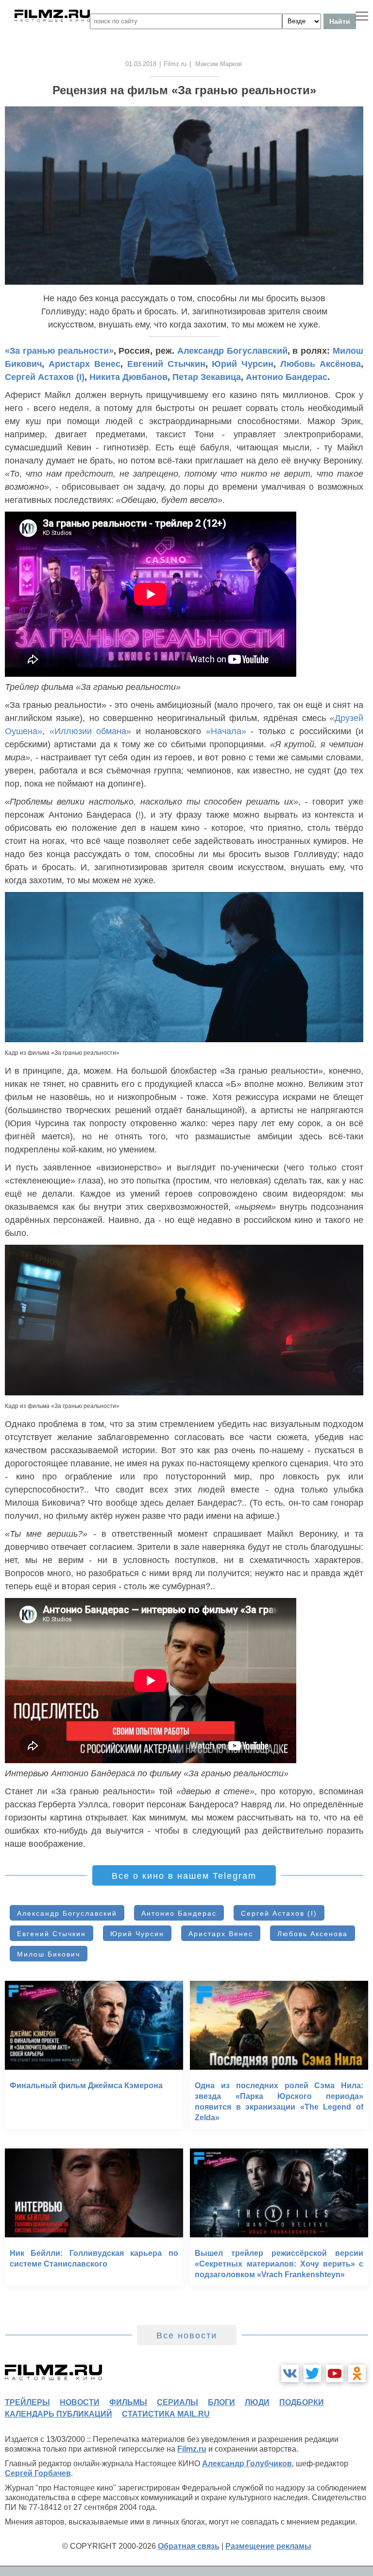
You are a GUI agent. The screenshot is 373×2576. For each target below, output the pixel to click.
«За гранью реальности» (59, 351)
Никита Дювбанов (128, 377)
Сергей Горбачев (38, 2473)
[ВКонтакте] (290, 2373)
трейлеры (27, 2402)
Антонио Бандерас (287, 377)
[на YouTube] (335, 2373)
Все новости (187, 2336)
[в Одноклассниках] (357, 2373)
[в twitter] (312, 2373)
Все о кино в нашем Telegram (184, 1876)
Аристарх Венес (85, 364)
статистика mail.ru (166, 2414)
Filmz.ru (175, 64)
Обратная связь (189, 2546)
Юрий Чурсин (243, 364)
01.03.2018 (141, 64)
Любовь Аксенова (313, 1934)
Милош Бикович (49, 1954)
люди (257, 2402)
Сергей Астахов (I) (45, 377)
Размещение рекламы (268, 2546)
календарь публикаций (59, 2414)
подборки (302, 2402)
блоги (221, 2402)
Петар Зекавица (207, 377)
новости (80, 2402)
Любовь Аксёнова (321, 364)
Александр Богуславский (232, 351)
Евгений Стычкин (166, 364)
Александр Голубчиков (247, 2464)
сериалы (178, 2402)
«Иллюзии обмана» (91, 731)
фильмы (128, 2402)
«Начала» (226, 731)
